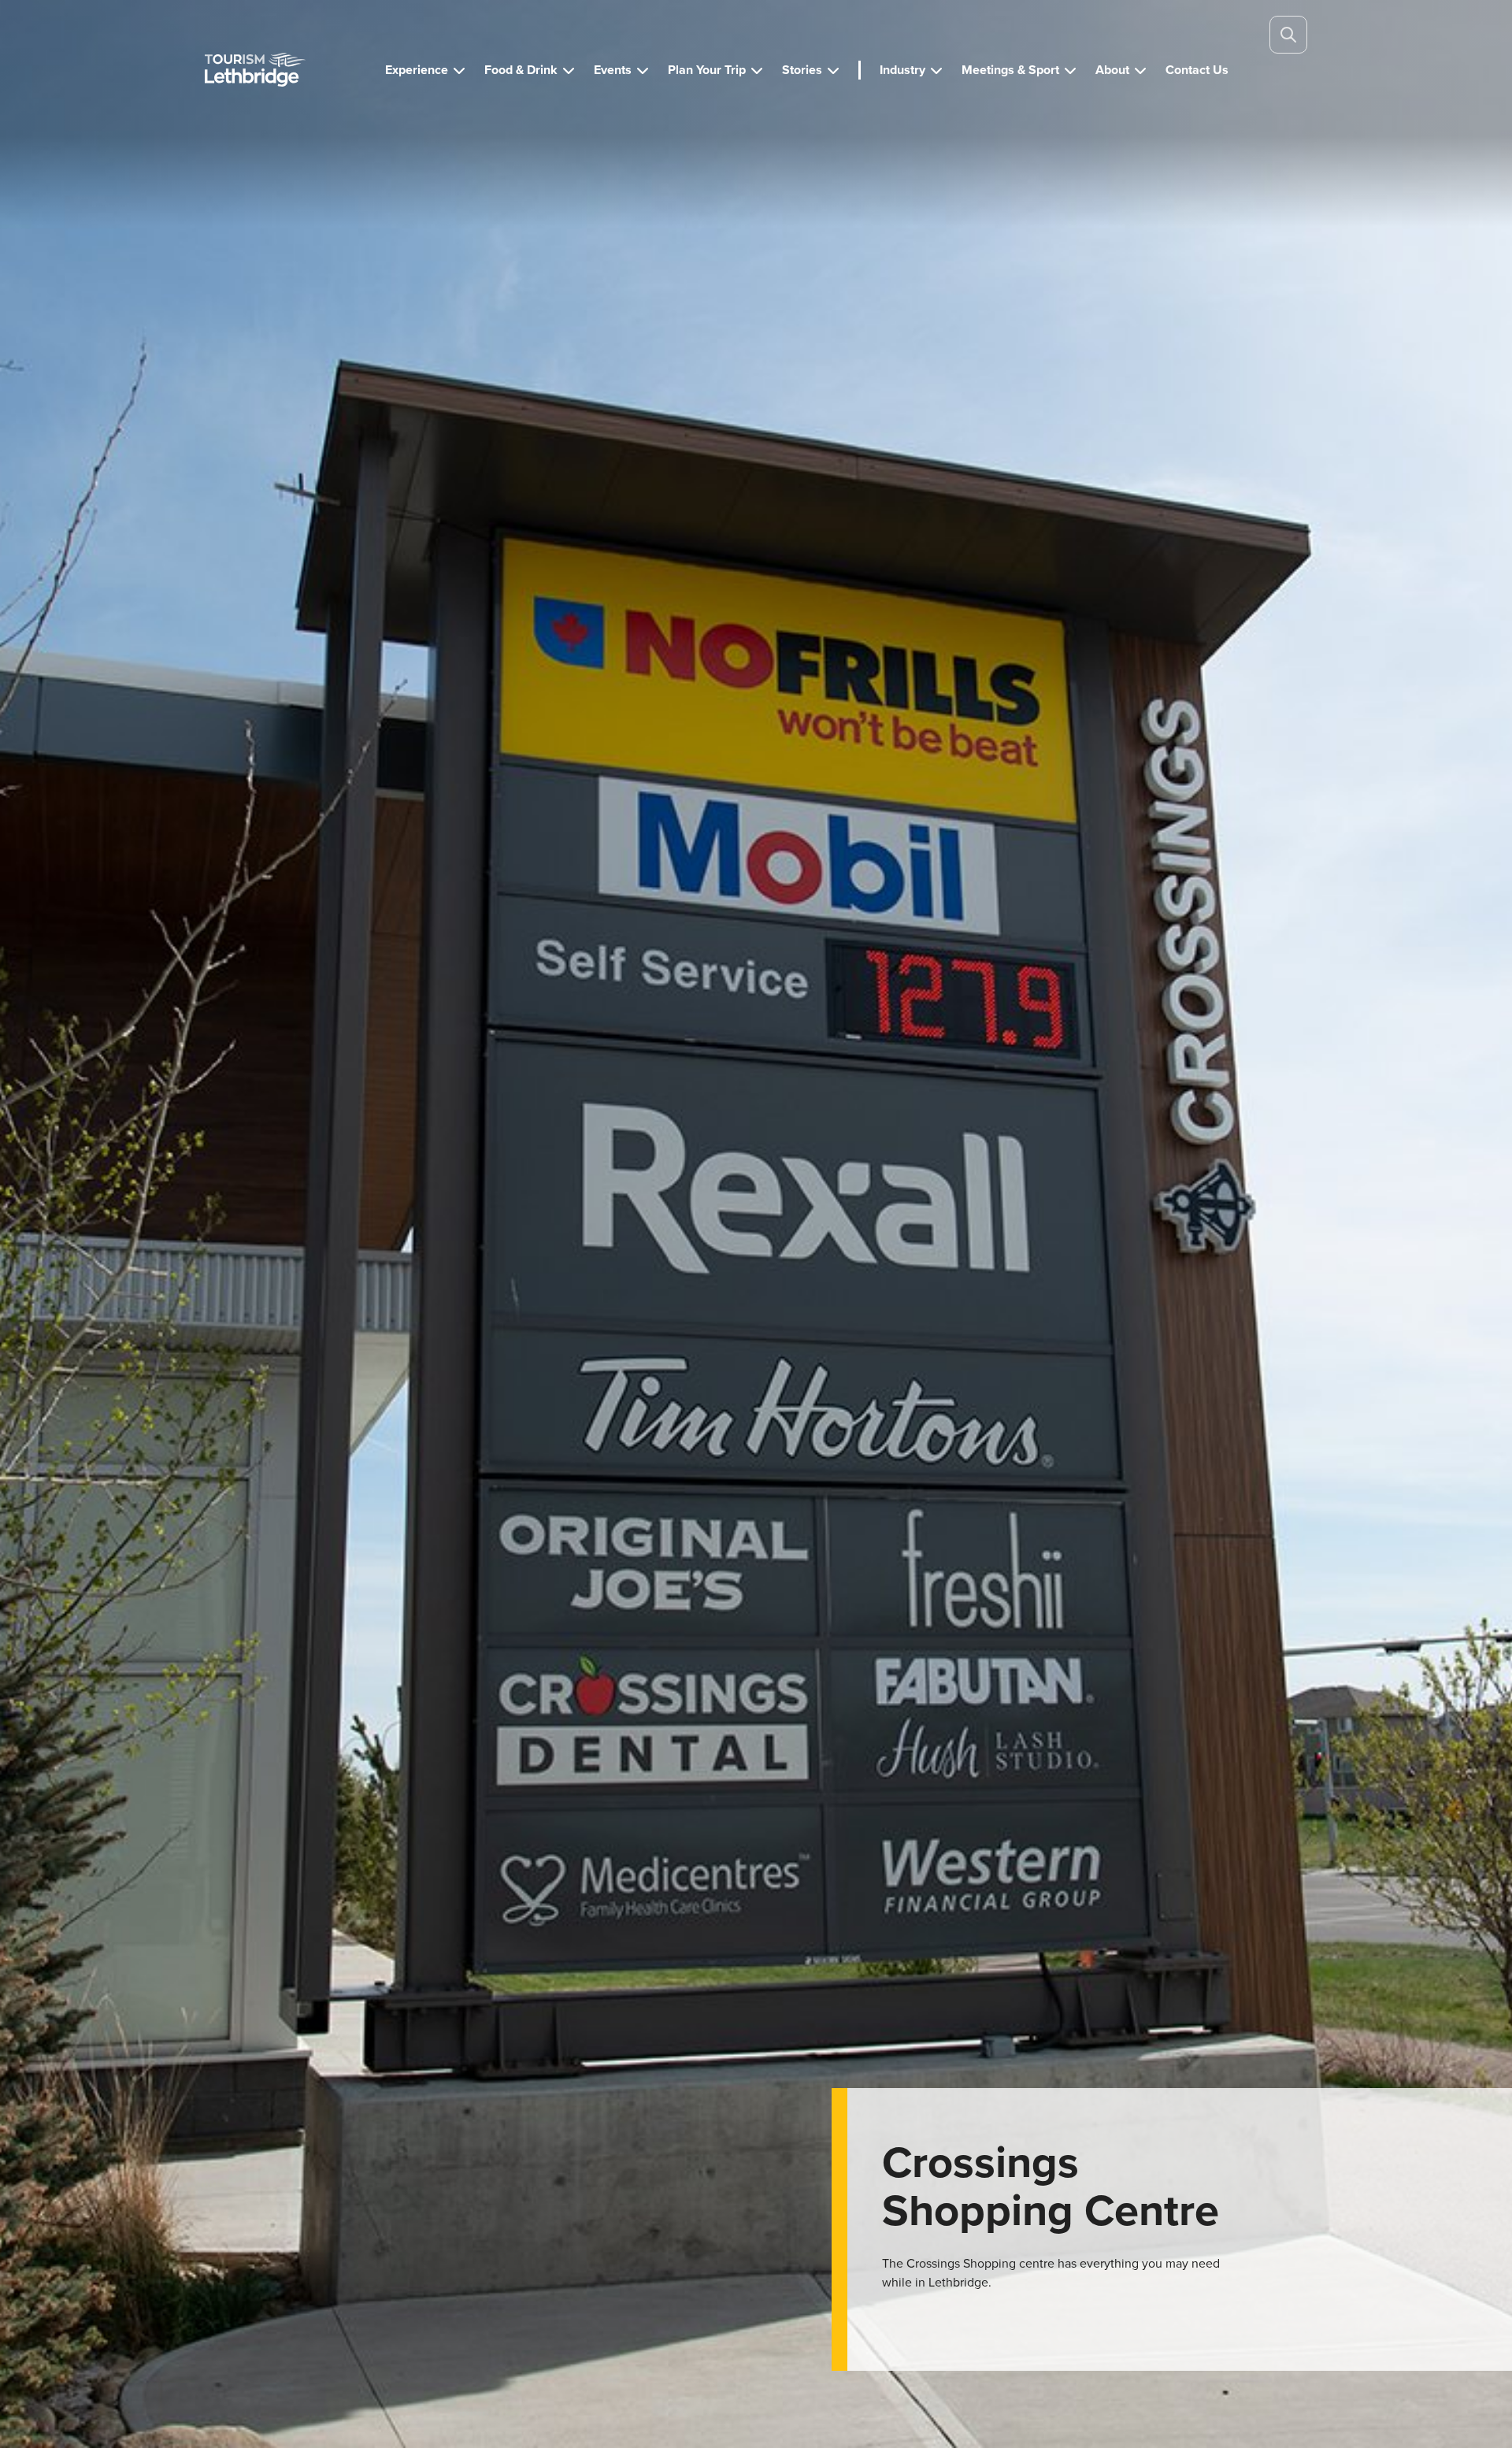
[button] (425, 70)
